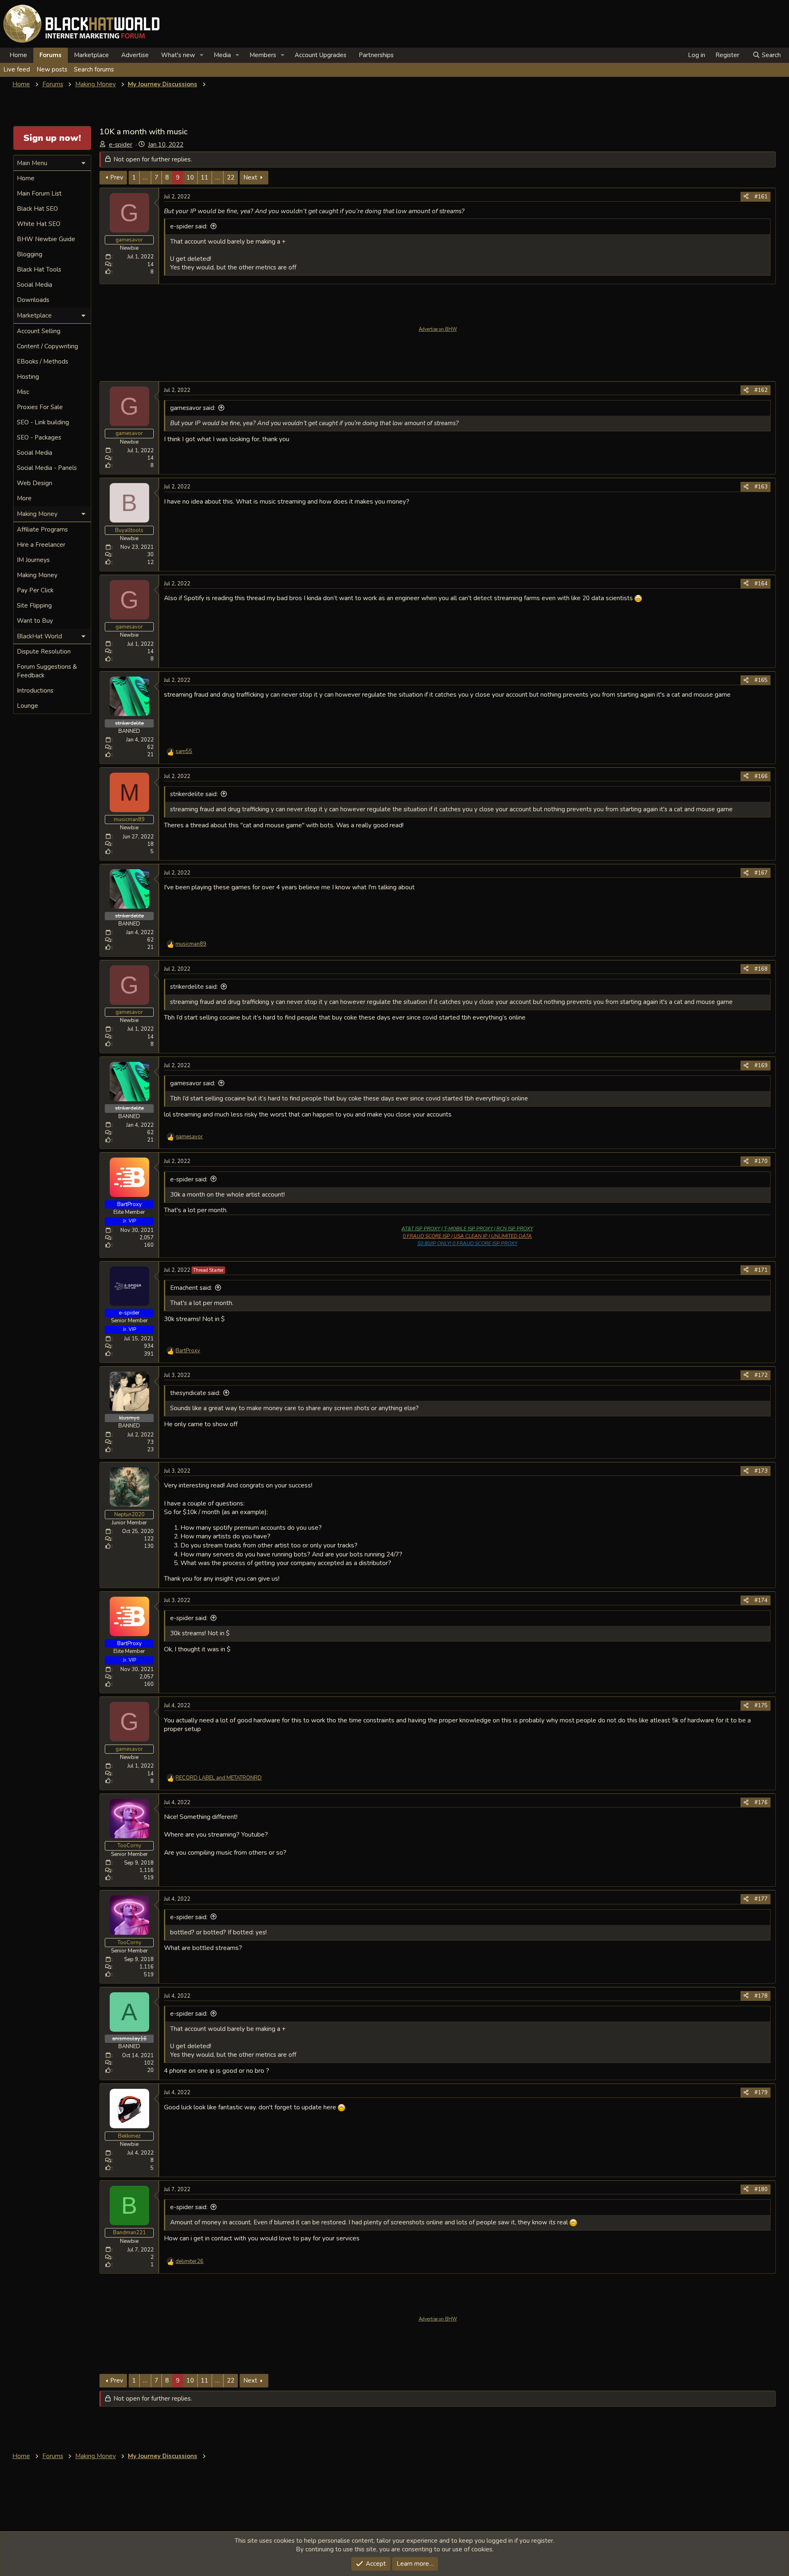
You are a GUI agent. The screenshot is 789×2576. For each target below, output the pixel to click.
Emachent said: (191, 1288)
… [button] (145, 177)
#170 (761, 1161)
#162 (761, 390)
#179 (761, 2093)
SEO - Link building (43, 422)
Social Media (35, 285)
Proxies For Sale (40, 407)
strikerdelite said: (194, 794)
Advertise (135, 55)
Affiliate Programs (42, 529)
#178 (761, 1996)
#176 (761, 1803)
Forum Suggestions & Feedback (47, 671)
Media (222, 55)
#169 (761, 1066)
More (24, 498)
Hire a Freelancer (41, 545)
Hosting (28, 377)
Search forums (94, 69)
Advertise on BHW (438, 329)
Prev (117, 177)
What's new (178, 55)
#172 (761, 1375)
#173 (761, 1471)
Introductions (35, 691)
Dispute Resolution (44, 651)
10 (190, 177)
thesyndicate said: (195, 1393)
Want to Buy (35, 621)
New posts (52, 69)
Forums (51, 55)
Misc (23, 392)
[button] (202, 55)
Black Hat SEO (37, 209)
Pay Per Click (35, 590)
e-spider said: (189, 226)
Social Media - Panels (47, 468)
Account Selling (39, 331)
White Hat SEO (39, 224)
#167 (761, 873)
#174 (761, 1600)
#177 (761, 1899)
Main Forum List (39, 193)
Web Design (35, 483)
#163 (761, 487)
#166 (761, 776)
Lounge (28, 706)
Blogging (30, 254)
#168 (761, 969)
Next (250, 177)
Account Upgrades (321, 55)
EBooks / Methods (43, 361)
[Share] (746, 197)
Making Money (37, 575)
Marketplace (91, 55)
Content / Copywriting (47, 346)
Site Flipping (34, 605)
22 (231, 177)
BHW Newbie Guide (46, 239)
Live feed (17, 69)
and (219, 1778)
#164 (761, 584)
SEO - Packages (39, 437)
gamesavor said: (193, 408)
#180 (761, 2189)
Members (263, 55)
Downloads (33, 300)
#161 (761, 197)
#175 (761, 1706)
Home (18, 55)
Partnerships (376, 55)
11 (205, 177)
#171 (761, 1270)
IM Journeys (33, 560)
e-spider (121, 145)
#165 (761, 680)
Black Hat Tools (39, 269)
